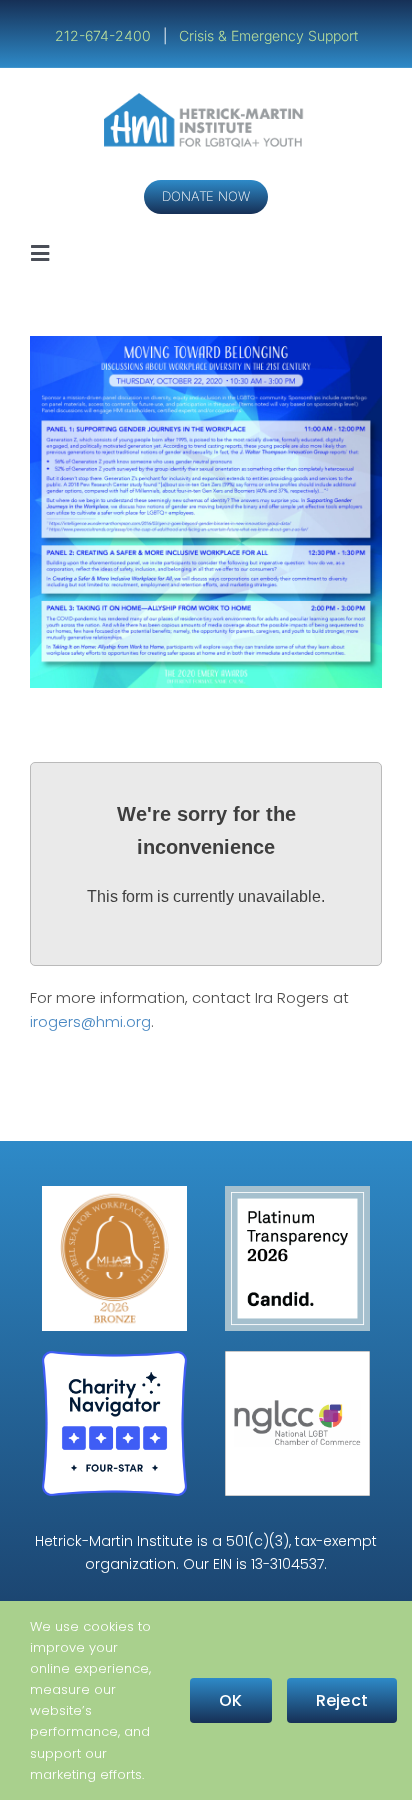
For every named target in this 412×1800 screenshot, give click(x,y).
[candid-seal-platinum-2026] (297, 1193)
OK (230, 1700)
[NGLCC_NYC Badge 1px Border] (297, 1358)
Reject (342, 1700)
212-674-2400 (105, 35)
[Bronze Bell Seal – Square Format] (114, 1193)
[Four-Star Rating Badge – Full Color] (114, 1358)
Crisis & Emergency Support (268, 35)
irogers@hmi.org (90, 1021)
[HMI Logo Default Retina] (206, 100)
